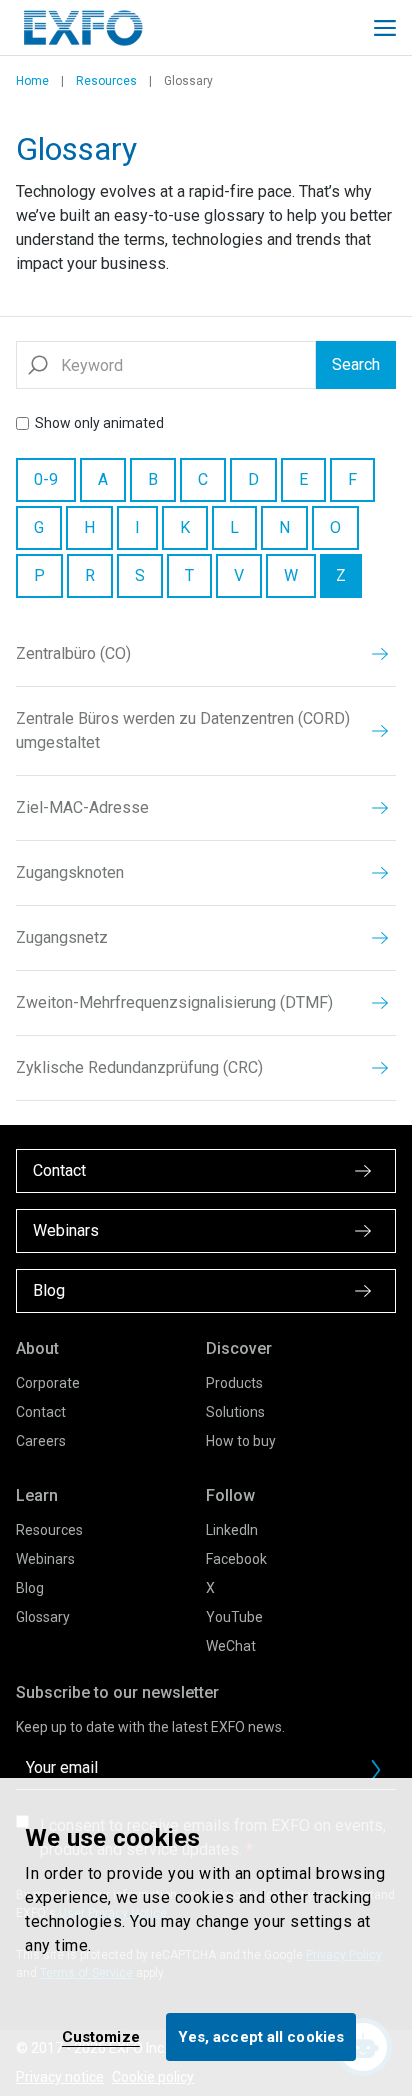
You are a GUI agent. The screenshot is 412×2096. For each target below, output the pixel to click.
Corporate (48, 1383)
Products (234, 1383)
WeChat (231, 1646)
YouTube (234, 1617)
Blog (30, 1588)
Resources (106, 81)
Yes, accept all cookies (261, 2037)
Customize (101, 2037)
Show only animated (99, 423)
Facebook (236, 1559)
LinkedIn (232, 1530)
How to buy (241, 1441)
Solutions (235, 1412)
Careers (41, 1441)
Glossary (43, 1617)
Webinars (45, 1559)
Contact (41, 1412)
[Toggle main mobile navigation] (385, 28)
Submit (376, 1770)
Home (32, 81)
